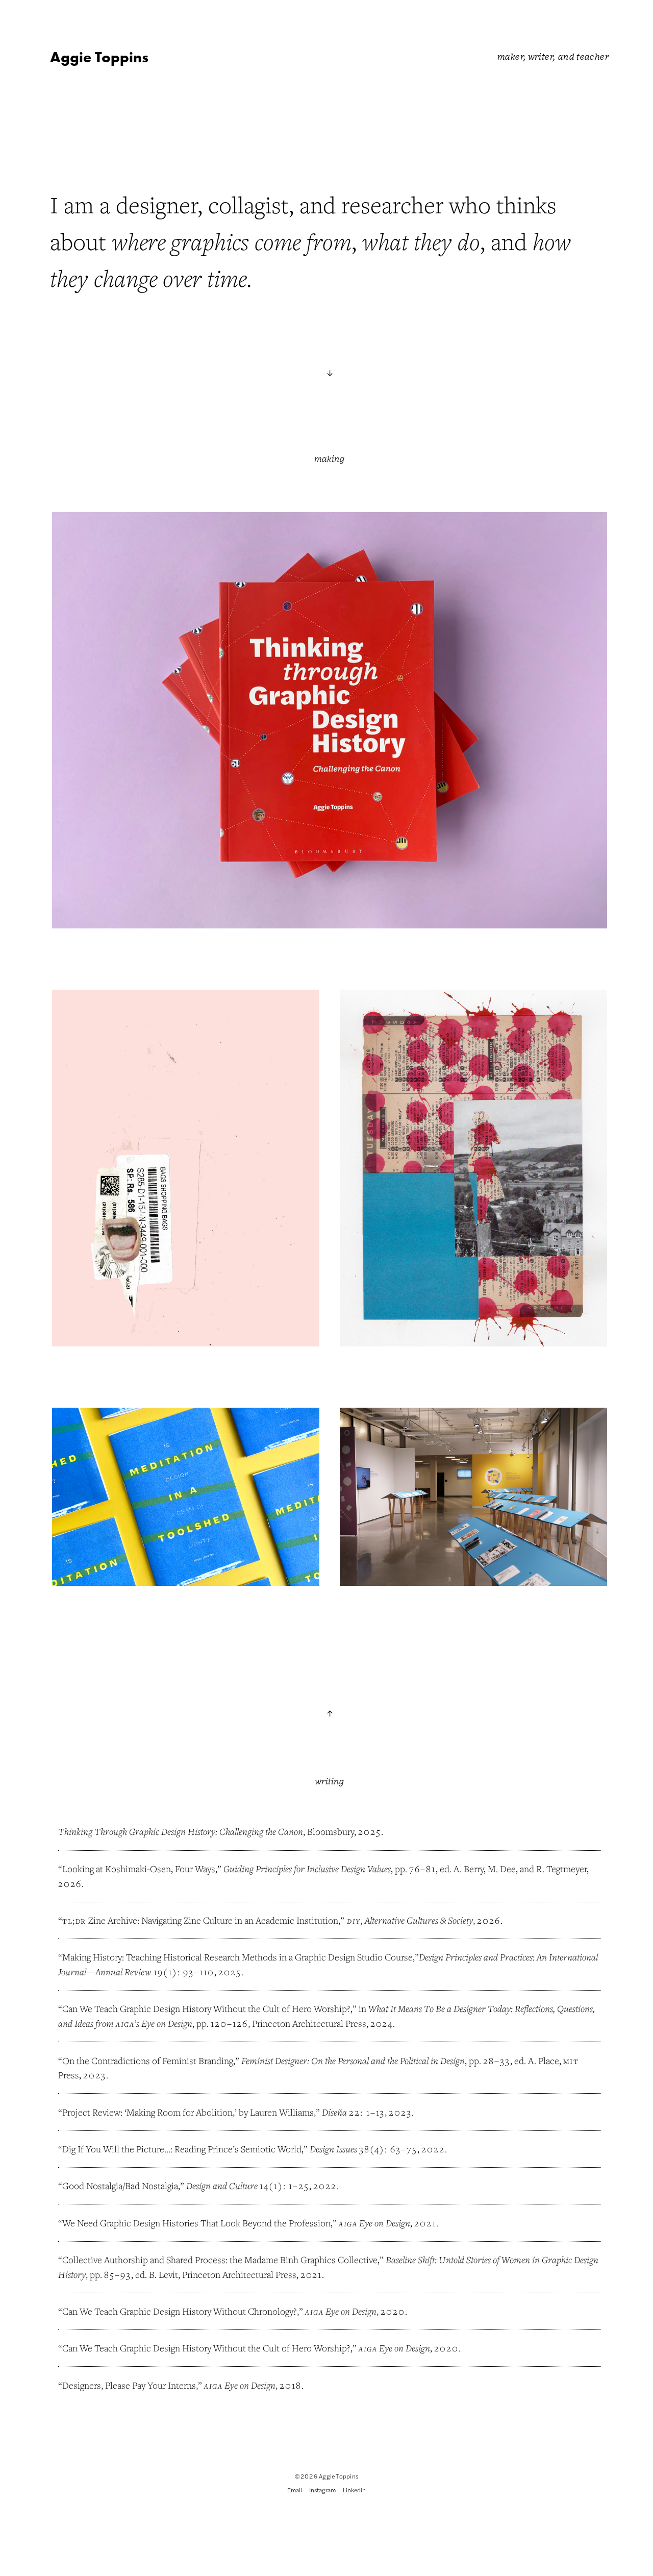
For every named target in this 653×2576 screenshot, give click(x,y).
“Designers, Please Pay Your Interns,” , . (181, 2385)
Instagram (322, 2490)
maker (510, 56)
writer (541, 56)
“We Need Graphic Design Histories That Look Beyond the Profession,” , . (248, 2223)
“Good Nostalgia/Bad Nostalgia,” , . (198, 2186)
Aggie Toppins (99, 57)
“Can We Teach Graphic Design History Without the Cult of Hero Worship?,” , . (259, 2348)
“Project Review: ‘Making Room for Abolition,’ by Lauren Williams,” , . (236, 2112)
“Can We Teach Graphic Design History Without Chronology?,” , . (233, 2311)
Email (295, 2490)
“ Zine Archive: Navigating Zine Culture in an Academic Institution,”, (279, 1920)
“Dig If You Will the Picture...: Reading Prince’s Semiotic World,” (238, 2149)
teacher (593, 56)
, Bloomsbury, (220, 1831)
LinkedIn (354, 2490)
